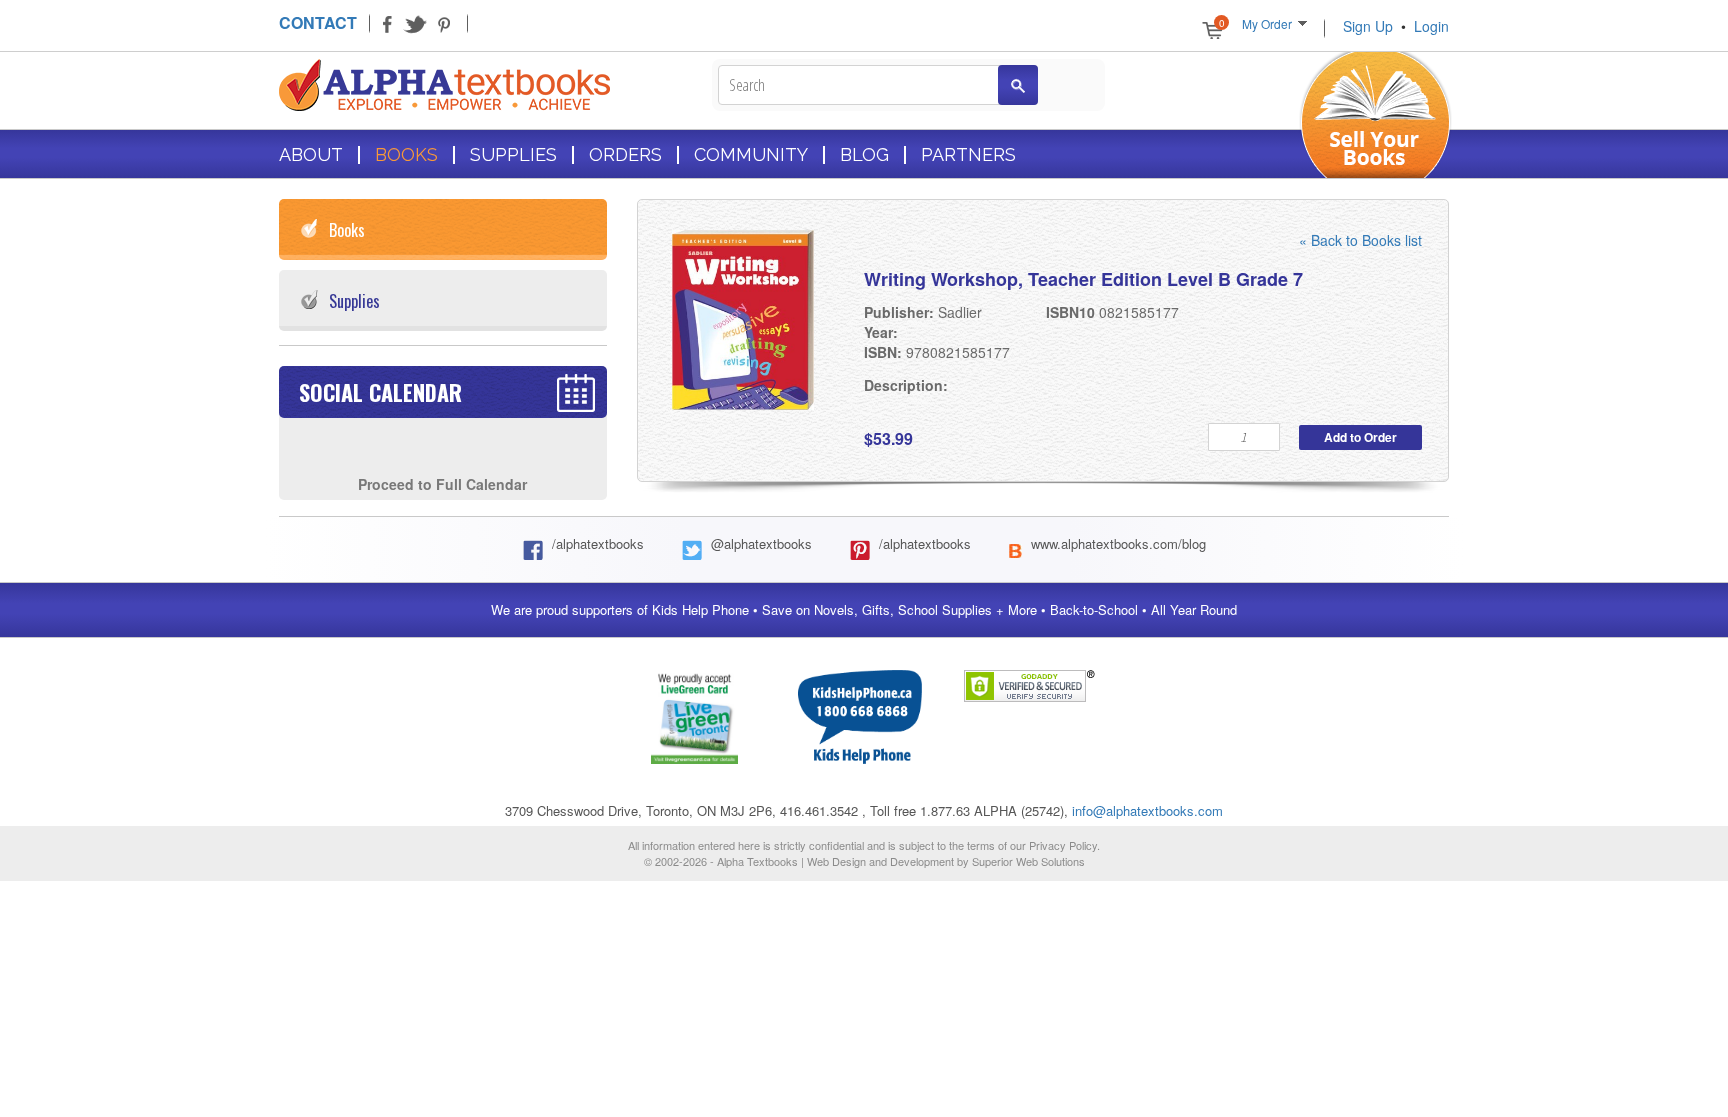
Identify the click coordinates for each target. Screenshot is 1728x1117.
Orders (625, 155)
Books (406, 155)
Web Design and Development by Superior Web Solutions (946, 861)
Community (751, 155)
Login (1431, 26)
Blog (864, 155)
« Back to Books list (1360, 240)
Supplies (513, 155)
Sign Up (1368, 26)
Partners (968, 155)
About (311, 155)
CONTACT (318, 22)
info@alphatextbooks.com (1147, 810)
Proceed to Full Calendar (442, 484)
